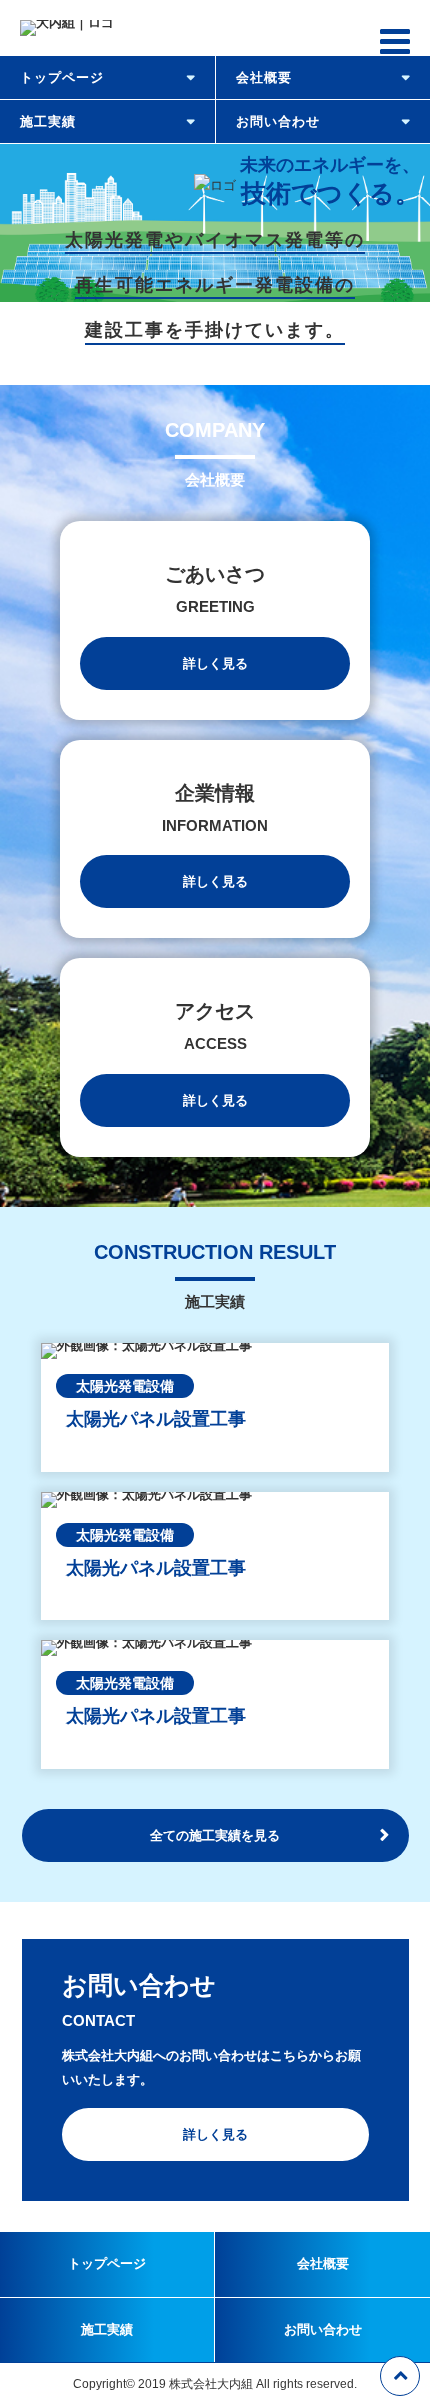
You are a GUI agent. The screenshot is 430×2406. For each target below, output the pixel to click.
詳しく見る (215, 663)
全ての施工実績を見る (215, 1835)
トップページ (62, 77)
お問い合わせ (278, 121)
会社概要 (264, 77)
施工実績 (48, 121)
